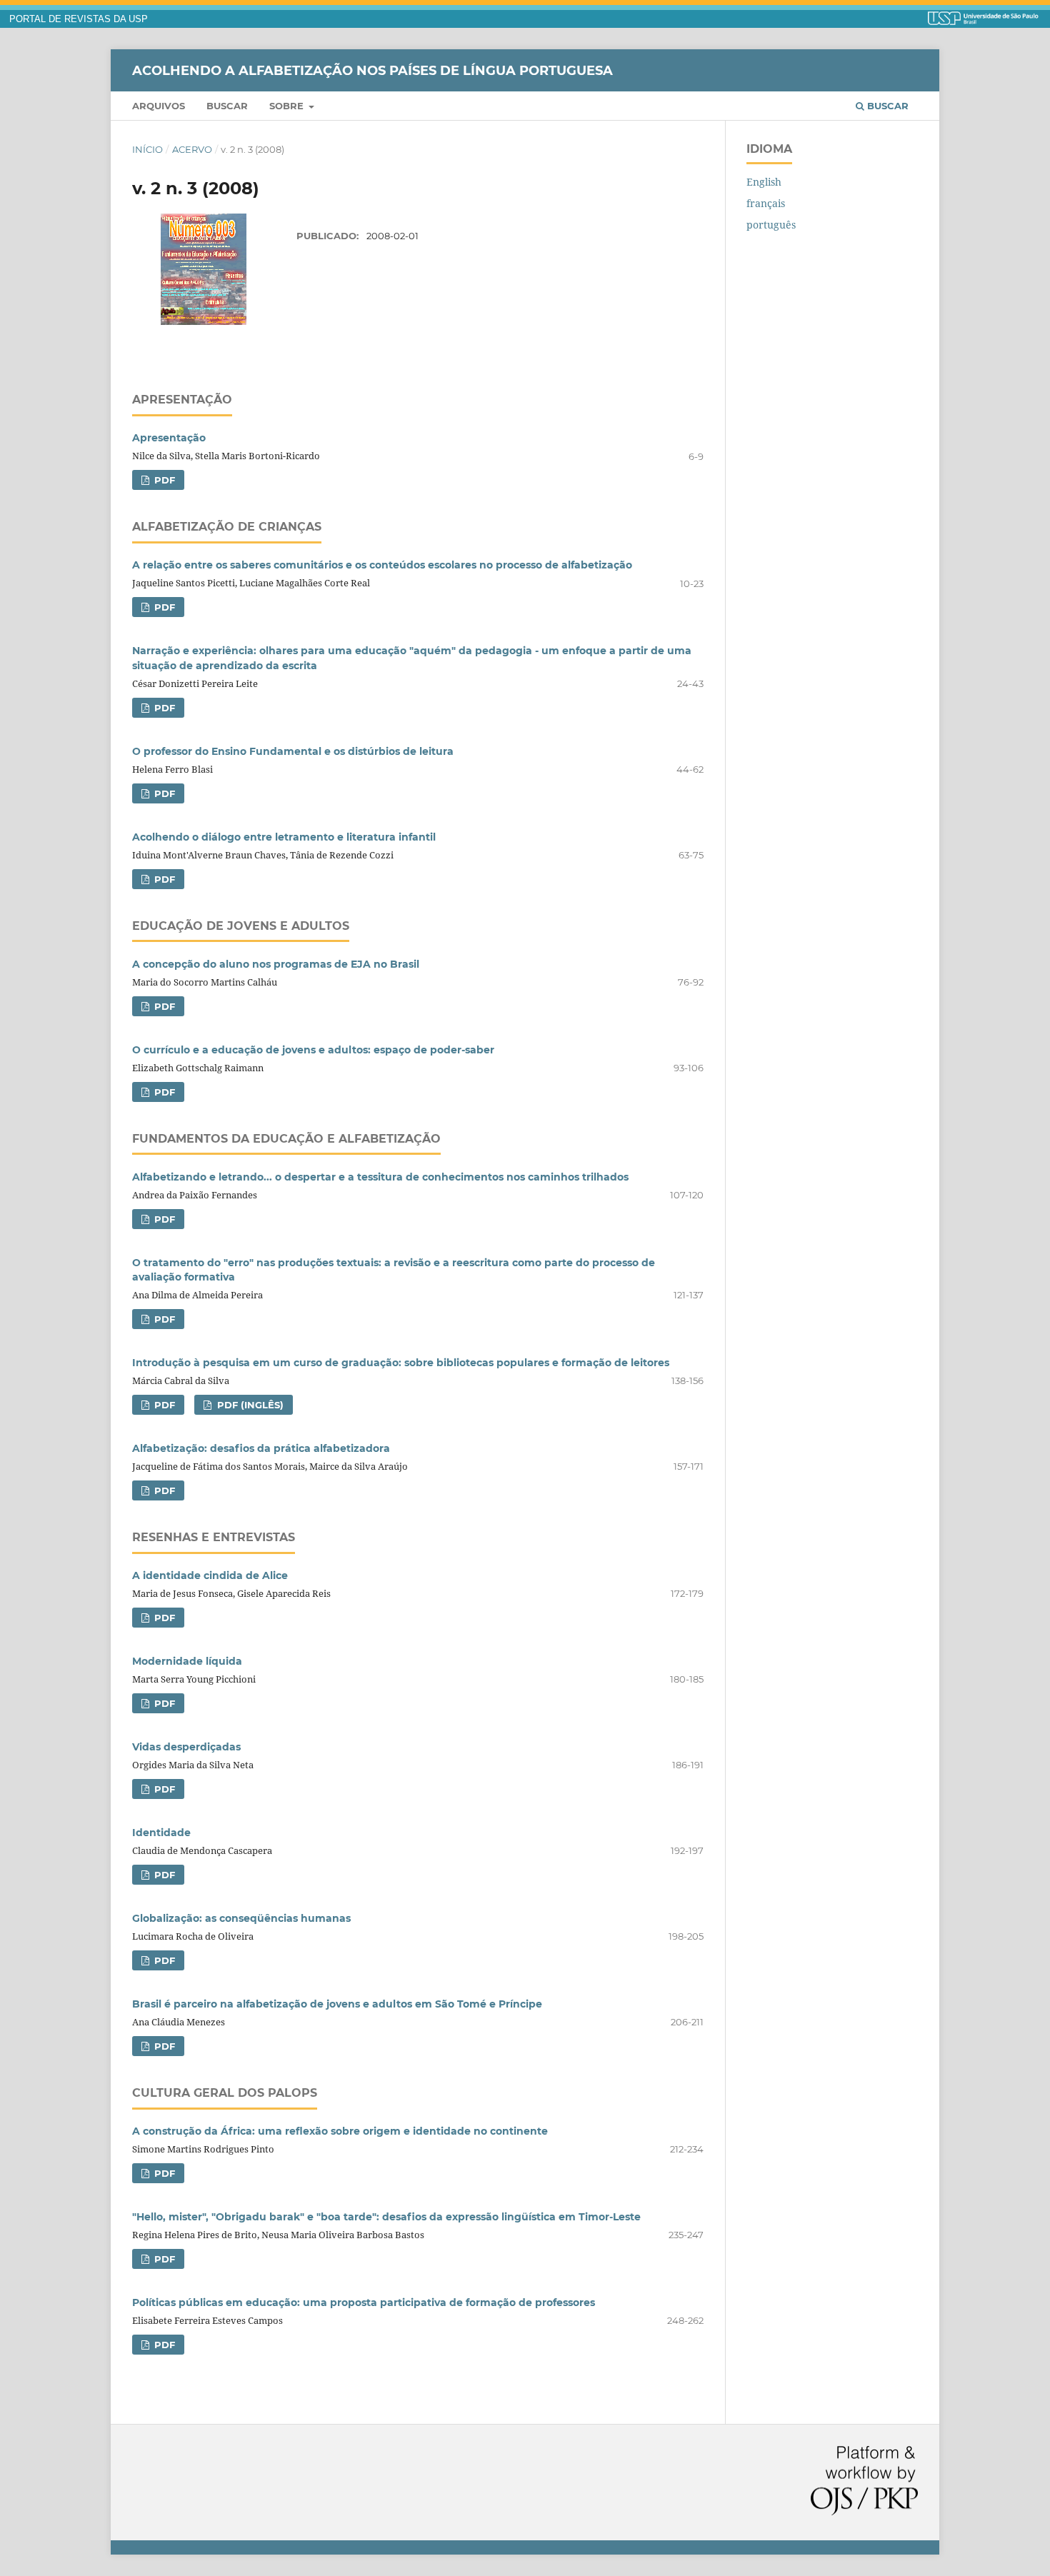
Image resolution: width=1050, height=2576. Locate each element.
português (771, 225)
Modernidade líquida (187, 1661)
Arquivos (159, 106)
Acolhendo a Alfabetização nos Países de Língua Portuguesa (372, 70)
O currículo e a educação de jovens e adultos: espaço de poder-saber (313, 1050)
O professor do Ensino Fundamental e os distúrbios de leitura (293, 751)
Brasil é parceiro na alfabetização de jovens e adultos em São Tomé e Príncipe (337, 2004)
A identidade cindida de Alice (210, 1575)
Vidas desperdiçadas (186, 1747)
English (764, 182)
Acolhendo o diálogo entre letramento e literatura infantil (284, 837)
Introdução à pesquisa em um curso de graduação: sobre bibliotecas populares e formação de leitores (401, 1363)
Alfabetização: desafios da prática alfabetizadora (261, 1448)
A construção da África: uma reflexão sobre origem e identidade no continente (340, 2131)
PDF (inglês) (249, 1405)
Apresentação (169, 438)
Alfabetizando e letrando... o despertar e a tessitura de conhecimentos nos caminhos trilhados (380, 1177)
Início (147, 149)
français (766, 203)
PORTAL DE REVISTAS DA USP (79, 19)
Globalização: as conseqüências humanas (241, 1918)
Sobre (288, 106)
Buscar (227, 106)
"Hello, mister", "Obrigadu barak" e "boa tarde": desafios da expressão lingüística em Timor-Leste (386, 2217)
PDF (163, 480)
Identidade (161, 1833)
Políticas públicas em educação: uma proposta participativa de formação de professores (364, 2302)
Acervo (192, 149)
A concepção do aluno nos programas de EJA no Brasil (276, 964)
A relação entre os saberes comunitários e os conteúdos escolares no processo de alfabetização (382, 565)
